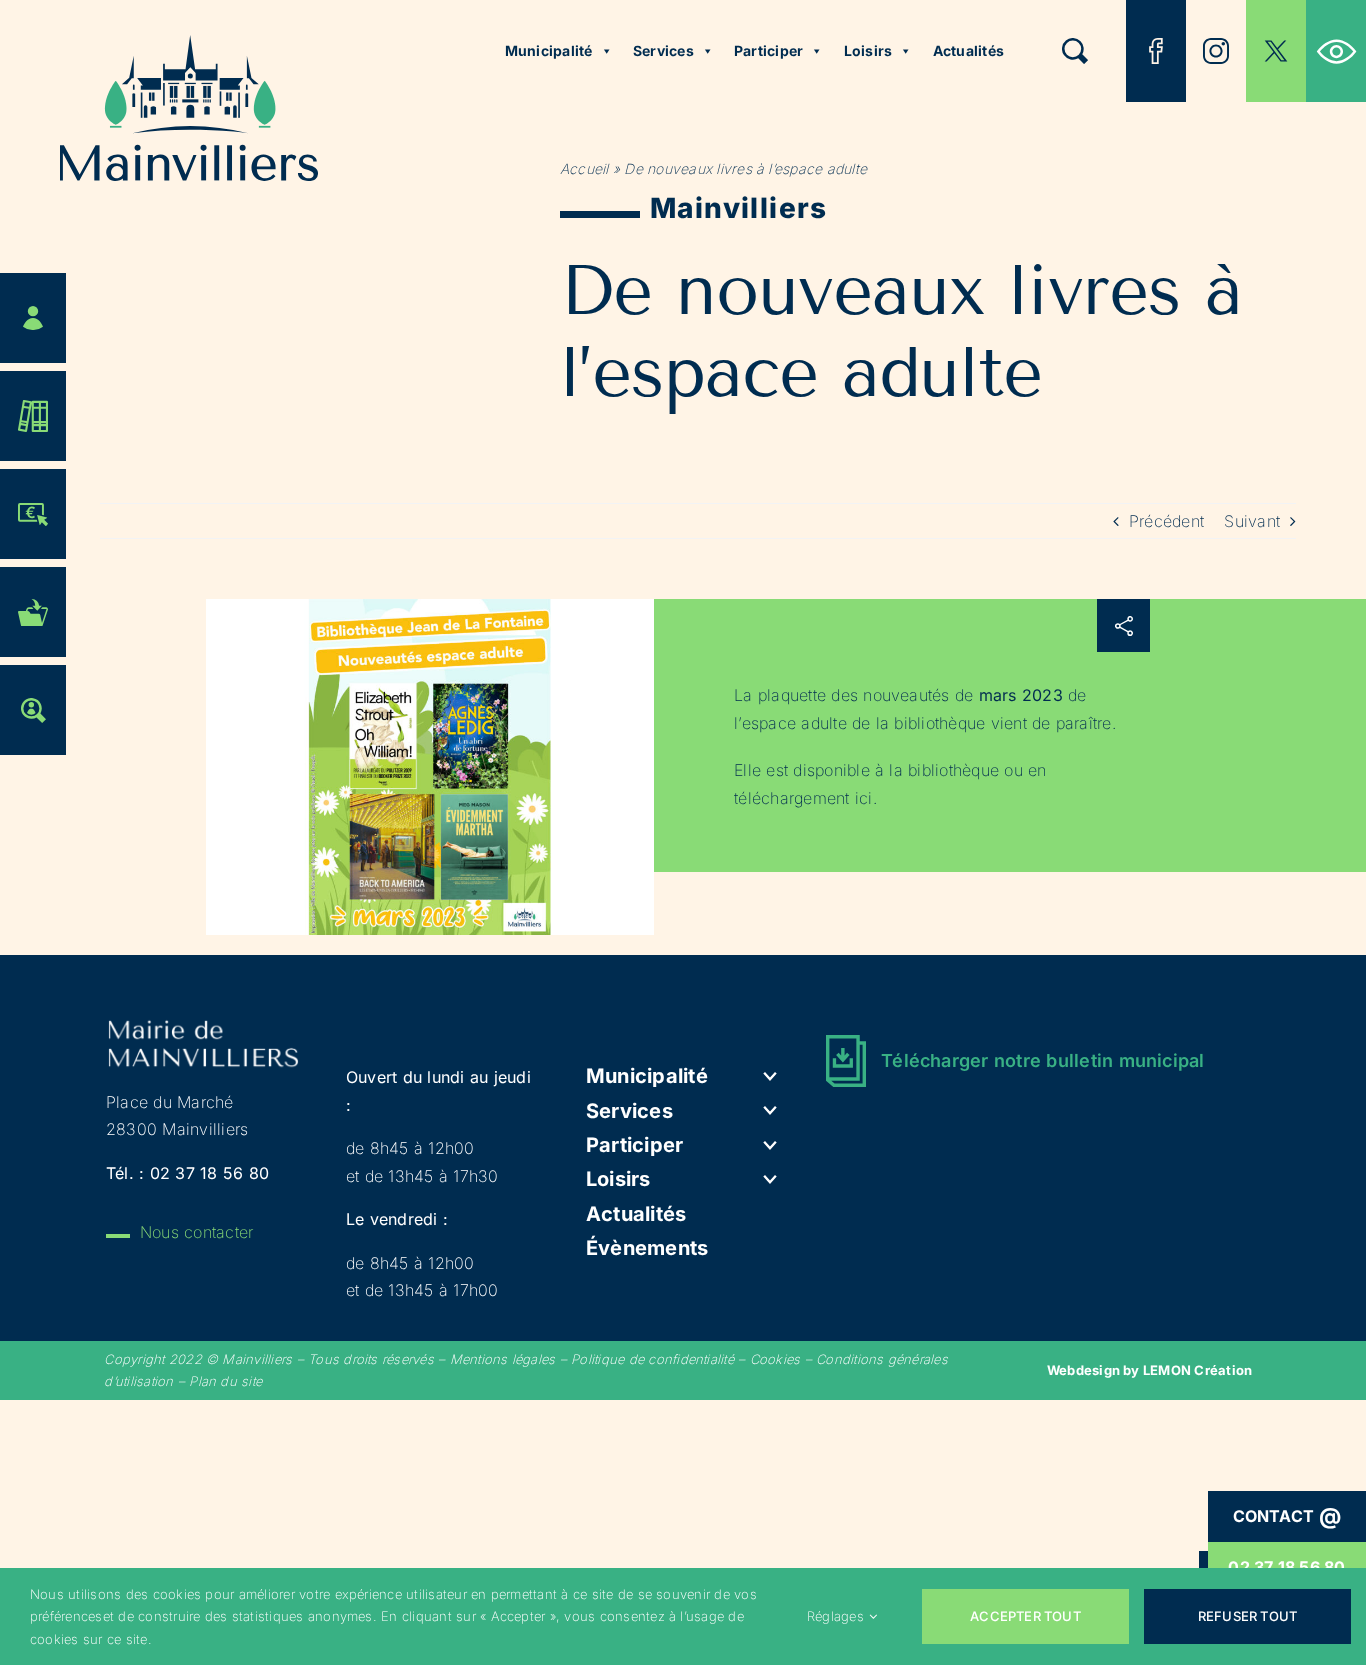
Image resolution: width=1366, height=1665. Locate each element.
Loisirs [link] (868, 50)
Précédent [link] (1166, 521)
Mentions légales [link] (503, 1359)
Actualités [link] (968, 50)
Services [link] (663, 50)
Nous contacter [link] (196, 1232)
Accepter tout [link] (1025, 1616)
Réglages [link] (835, 1616)
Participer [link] (768, 50)
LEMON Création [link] (1197, 1370)
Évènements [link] (647, 1248)
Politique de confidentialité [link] (652, 1359)
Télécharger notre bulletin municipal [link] (1043, 1060)
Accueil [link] (584, 168)
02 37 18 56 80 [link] (209, 1173)
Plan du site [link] (225, 1381)
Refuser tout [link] (1247, 1616)
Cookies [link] (775, 1359)
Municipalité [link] (549, 50)
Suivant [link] (1252, 521)
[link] (1336, 51)
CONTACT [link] (1287, 1516)
